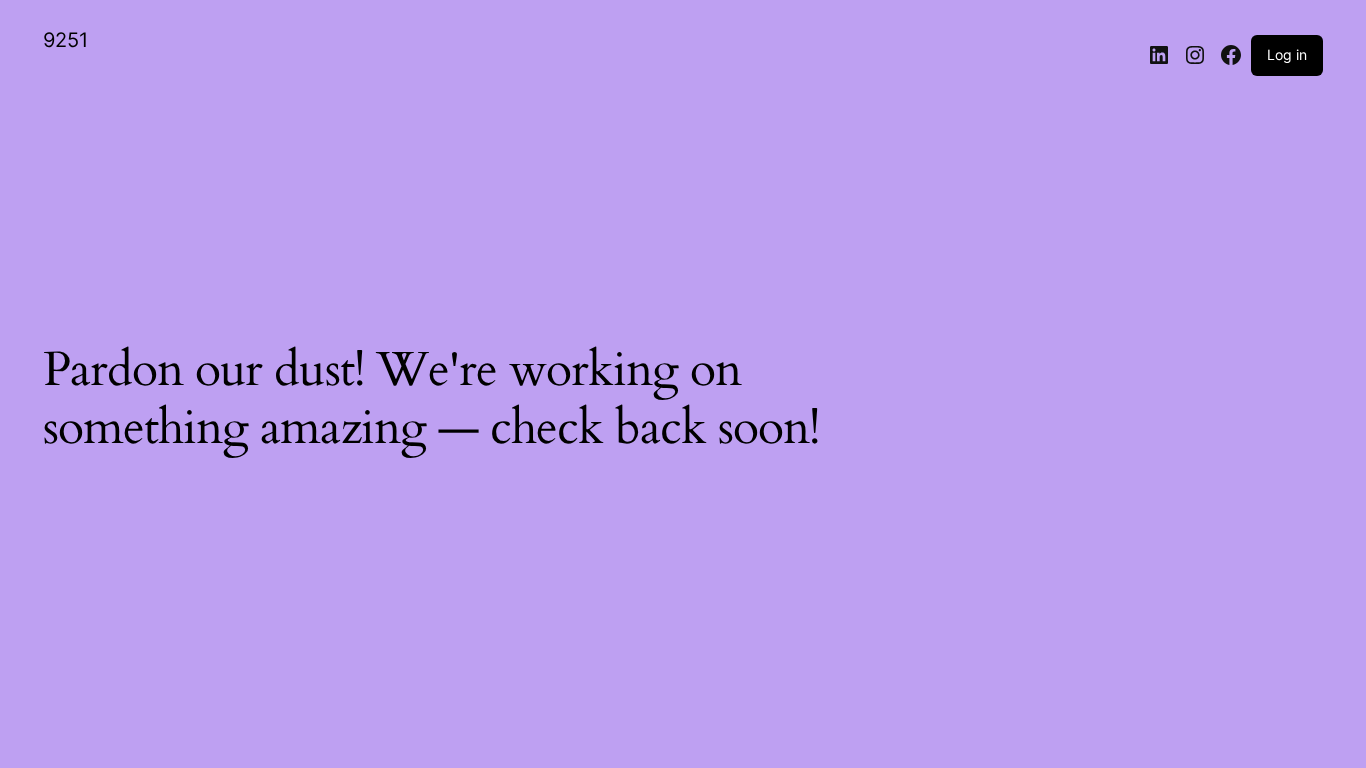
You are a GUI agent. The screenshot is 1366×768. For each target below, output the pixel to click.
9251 (65, 40)
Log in (1287, 54)
